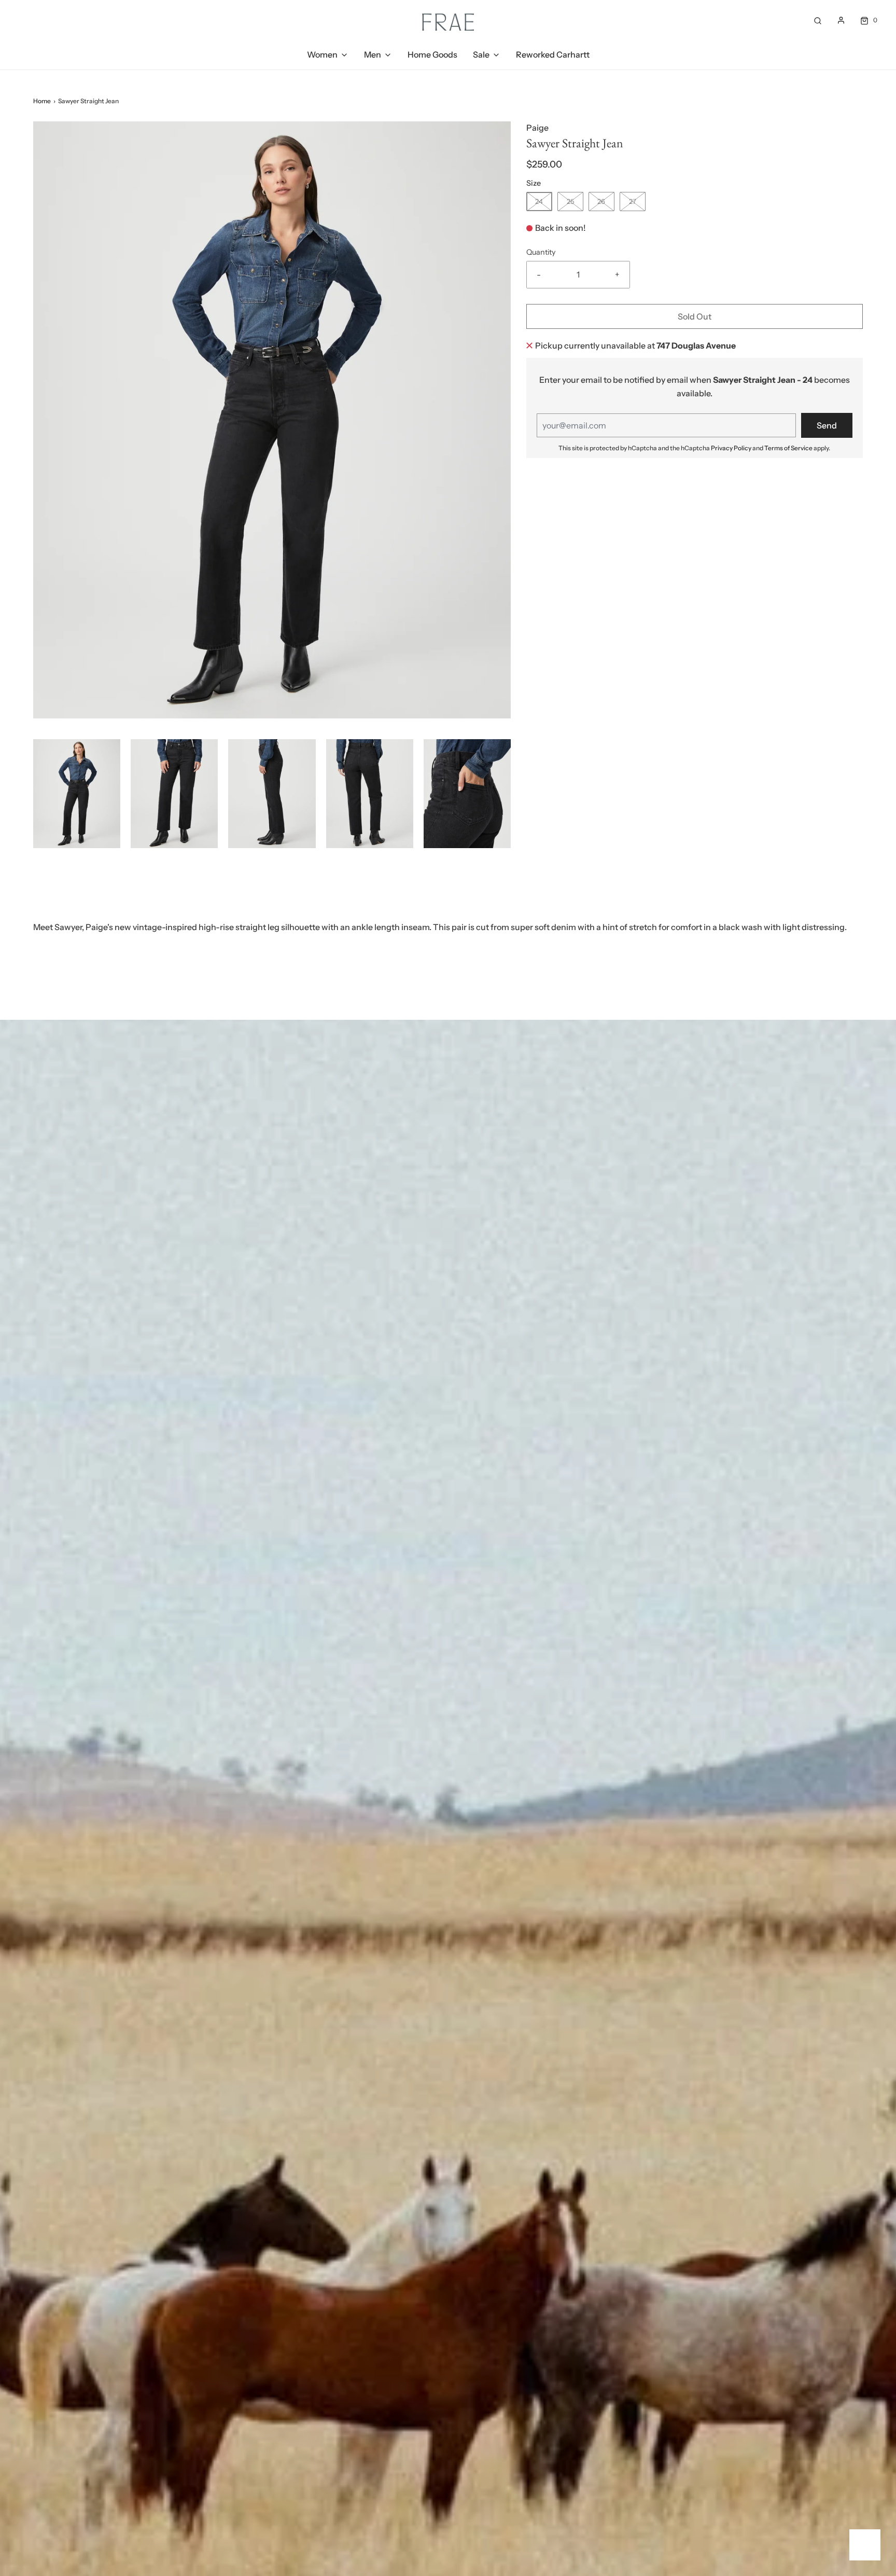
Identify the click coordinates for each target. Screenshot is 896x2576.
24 (539, 201)
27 (633, 201)
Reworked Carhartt (553, 54)
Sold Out (695, 316)
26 (601, 201)
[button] (77, 794)
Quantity (541, 252)
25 (570, 201)
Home (42, 101)
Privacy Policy (731, 448)
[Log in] (841, 20)
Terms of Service (788, 448)
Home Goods (432, 54)
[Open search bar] (818, 20)
